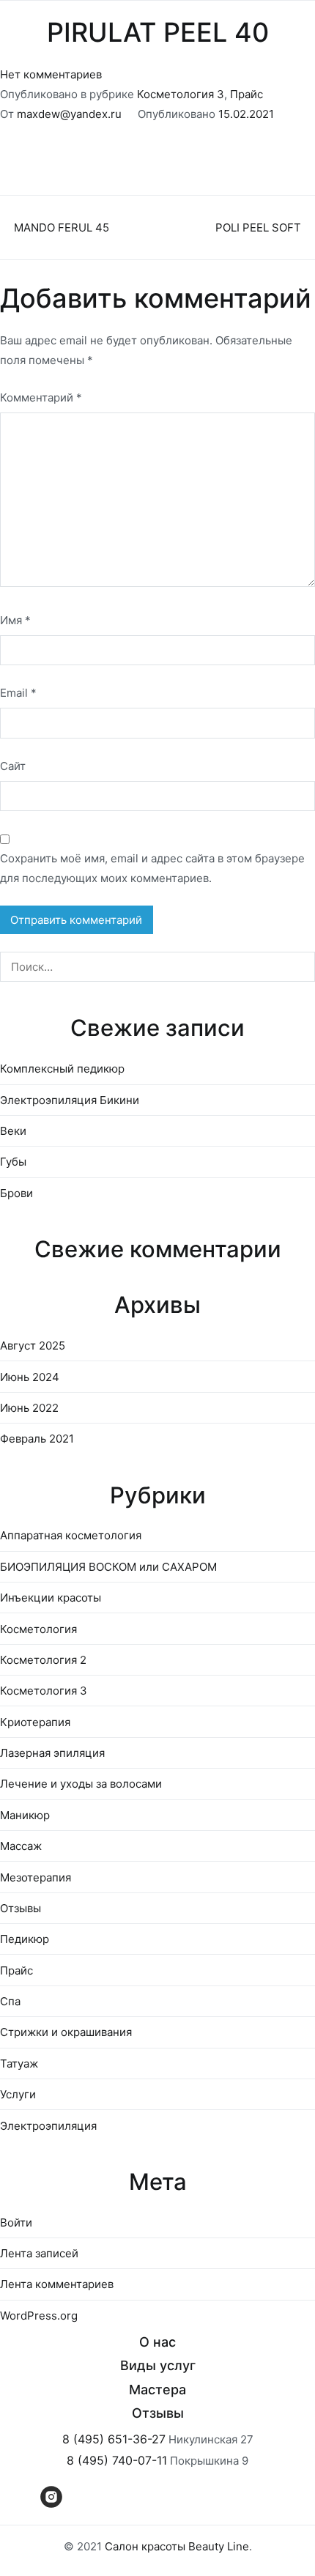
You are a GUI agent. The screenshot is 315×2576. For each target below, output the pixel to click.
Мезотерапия (36, 1877)
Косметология (38, 1629)
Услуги (18, 2094)
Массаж (21, 1846)
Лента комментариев (57, 2284)
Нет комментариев (51, 74)
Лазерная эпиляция (52, 1753)
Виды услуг (158, 2365)
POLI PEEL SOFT (258, 227)
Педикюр (25, 1939)
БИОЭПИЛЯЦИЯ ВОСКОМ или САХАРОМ (108, 1567)
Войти (16, 2222)
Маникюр (25, 1815)
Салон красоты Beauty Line (177, 2546)
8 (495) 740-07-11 (117, 2460)
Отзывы (21, 1908)
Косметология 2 (43, 1660)
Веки (13, 1131)
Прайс (247, 94)
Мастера (157, 2390)
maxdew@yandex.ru (69, 114)
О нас (157, 2342)
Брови (16, 1193)
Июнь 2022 (29, 1408)
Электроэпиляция (48, 2126)
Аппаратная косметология (71, 1535)
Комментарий (41, 397)
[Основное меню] (289, 16)
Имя (15, 620)
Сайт (13, 766)
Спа (10, 2001)
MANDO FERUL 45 (62, 227)
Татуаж (19, 2064)
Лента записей (39, 2253)
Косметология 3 (181, 94)
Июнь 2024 (30, 1377)
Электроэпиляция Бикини (70, 1100)
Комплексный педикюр (62, 1069)
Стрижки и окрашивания (66, 2032)
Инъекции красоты (51, 1598)
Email (18, 693)
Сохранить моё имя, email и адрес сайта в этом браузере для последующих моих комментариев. (152, 868)
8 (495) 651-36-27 (114, 2439)
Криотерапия (35, 1722)
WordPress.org (39, 2316)
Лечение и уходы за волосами (81, 1784)
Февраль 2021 (37, 1439)
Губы (13, 1162)
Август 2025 (33, 1346)
